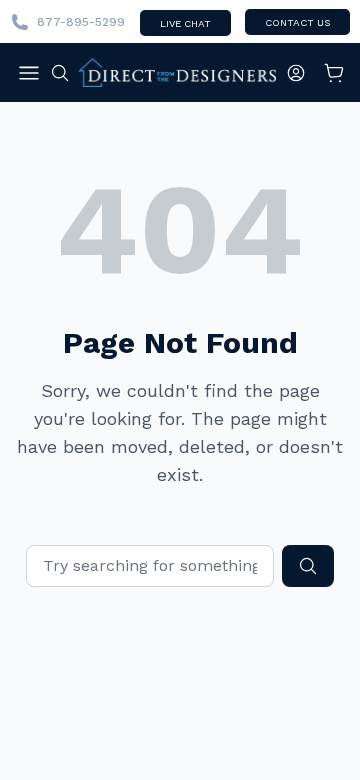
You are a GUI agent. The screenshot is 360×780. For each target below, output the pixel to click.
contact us (297, 22)
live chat (185, 23)
